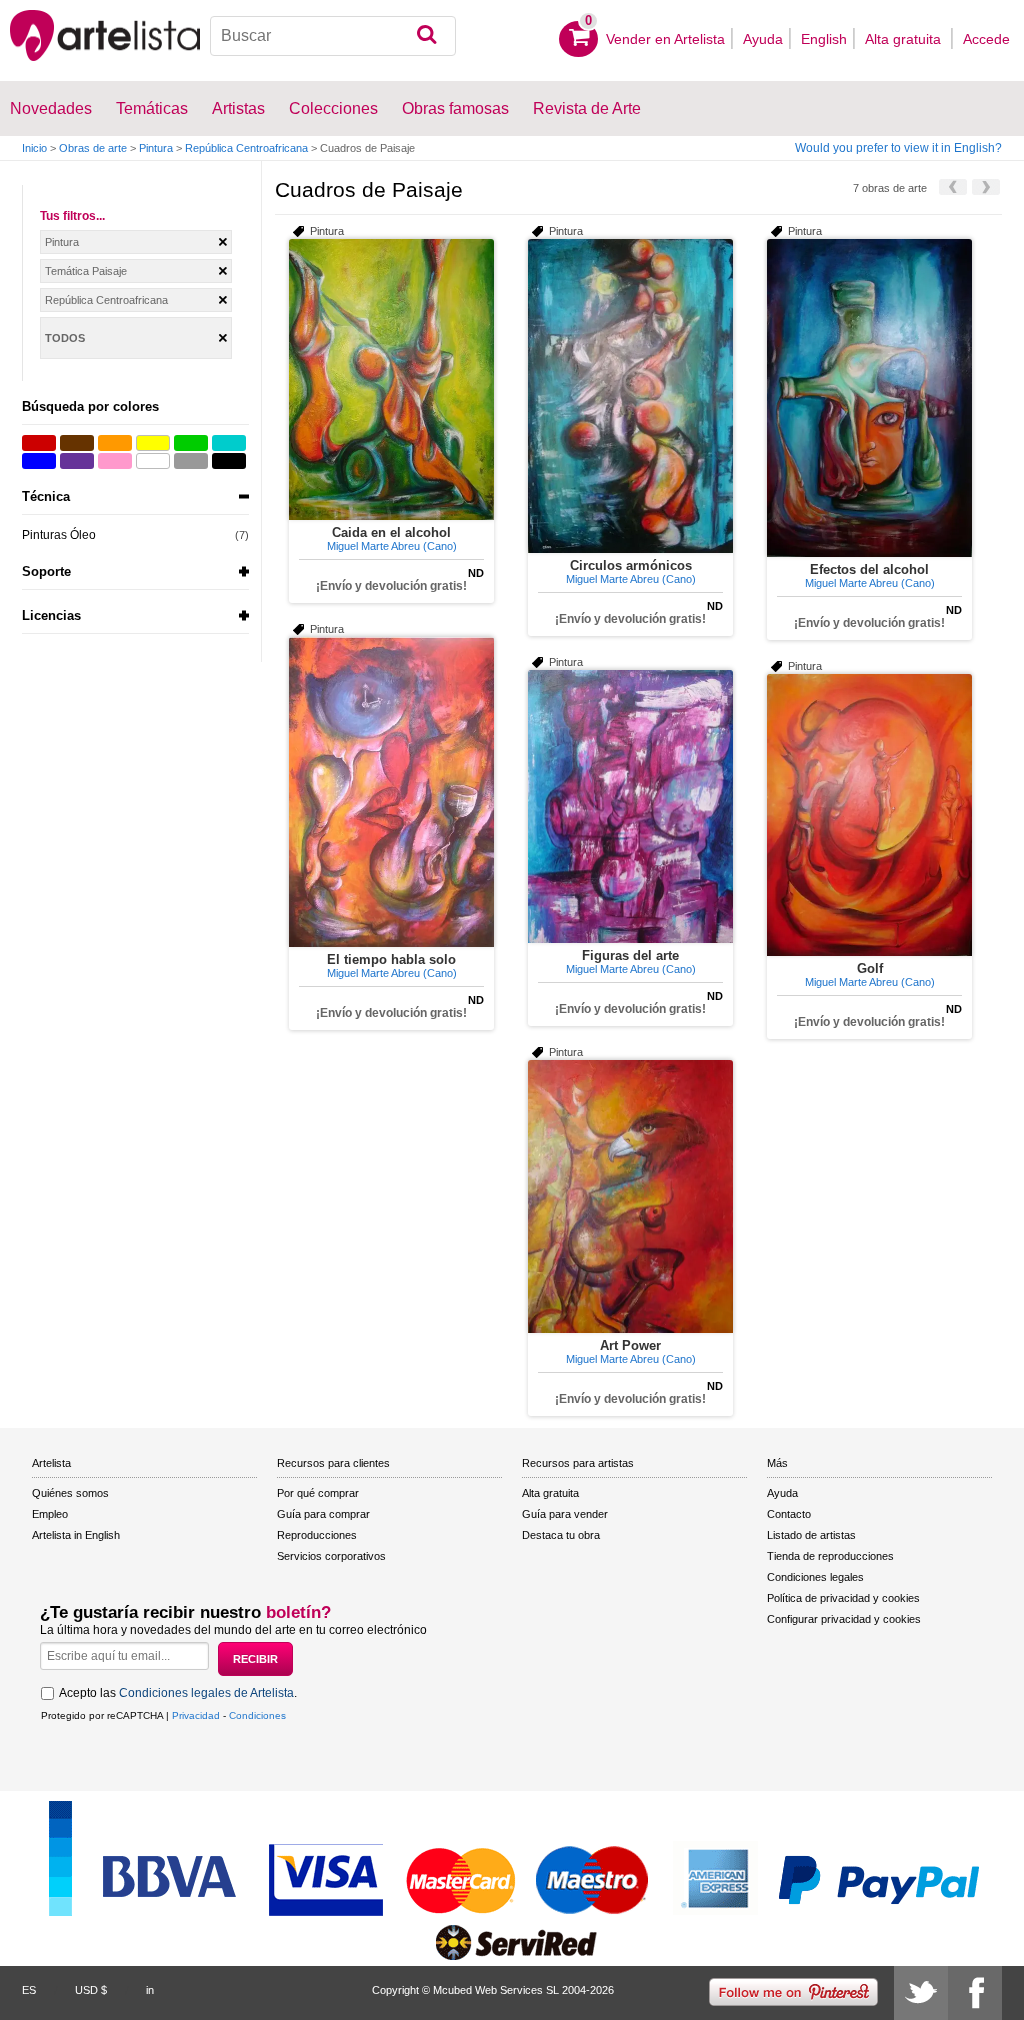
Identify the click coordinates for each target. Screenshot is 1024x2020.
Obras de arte (93, 148)
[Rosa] (115, 461)
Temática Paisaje (86, 271)
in (150, 1990)
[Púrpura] (77, 461)
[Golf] (869, 815)
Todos (65, 338)
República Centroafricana (246, 148)
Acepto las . (178, 1693)
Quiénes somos (70, 1493)
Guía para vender (565, 1514)
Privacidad (196, 1715)
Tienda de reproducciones (830, 1556)
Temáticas (152, 108)
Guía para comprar (323, 1514)
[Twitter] (921, 1993)
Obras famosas (455, 108)
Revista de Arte (587, 108)
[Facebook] (975, 1993)
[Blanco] (153, 461)
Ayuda (763, 39)
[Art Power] (630, 1196)
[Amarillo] (153, 443)
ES (29, 1990)
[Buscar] (426, 36)
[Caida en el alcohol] (391, 379)
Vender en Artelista (665, 39)
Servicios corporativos (331, 1556)
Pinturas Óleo (59, 535)
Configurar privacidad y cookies (844, 1619)
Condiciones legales (815, 1577)
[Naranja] (115, 443)
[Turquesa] (229, 443)
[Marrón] (77, 443)
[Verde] (191, 443)
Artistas (238, 108)
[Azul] (39, 461)
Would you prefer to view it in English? (898, 148)
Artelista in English (76, 1535)
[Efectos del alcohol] (869, 398)
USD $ (91, 1990)
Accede (986, 39)
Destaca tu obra (561, 1535)
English (824, 39)
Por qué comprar (318, 1493)
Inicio (34, 148)
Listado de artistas (811, 1535)
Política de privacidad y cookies (843, 1598)
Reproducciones (317, 1535)
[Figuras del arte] (630, 806)
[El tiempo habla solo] (391, 792)
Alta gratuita (905, 39)
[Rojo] (39, 443)
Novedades (51, 108)
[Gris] (191, 461)
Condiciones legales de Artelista (206, 1693)
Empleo (50, 1514)
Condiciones (257, 1715)
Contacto (789, 1514)
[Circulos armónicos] (630, 396)
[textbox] (333, 36)
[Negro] (229, 461)
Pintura (156, 148)
